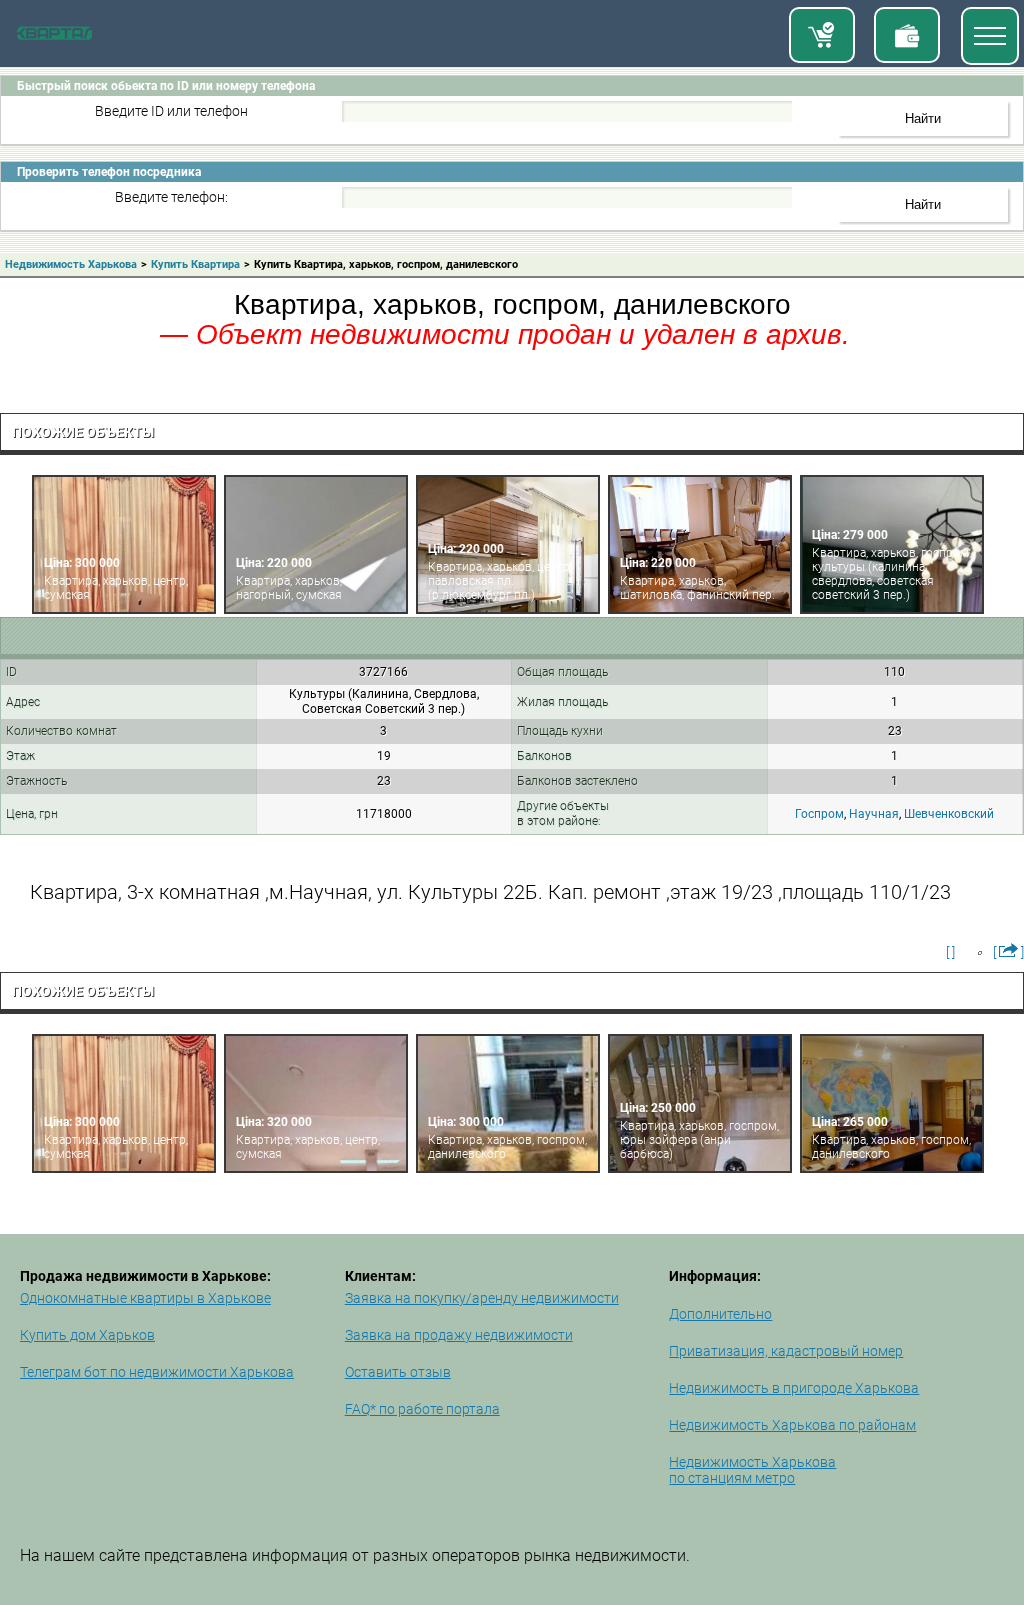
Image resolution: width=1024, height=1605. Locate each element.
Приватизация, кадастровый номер (786, 1351)
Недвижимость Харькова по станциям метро (752, 1470)
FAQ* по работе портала (422, 1409)
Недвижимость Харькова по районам (792, 1425)
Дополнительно (720, 1314)
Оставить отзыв (398, 1372)
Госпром (819, 814)
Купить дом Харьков (87, 1335)
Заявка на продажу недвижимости (459, 1335)
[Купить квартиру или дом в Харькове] (822, 35)
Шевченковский (949, 814)
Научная (874, 814)
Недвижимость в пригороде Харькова (794, 1388)
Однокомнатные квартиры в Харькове (145, 1298)
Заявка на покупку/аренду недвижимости (482, 1298)
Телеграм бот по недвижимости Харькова (157, 1372)
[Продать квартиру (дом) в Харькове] (907, 35)
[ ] (950, 952)
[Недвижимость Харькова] (54, 36)
